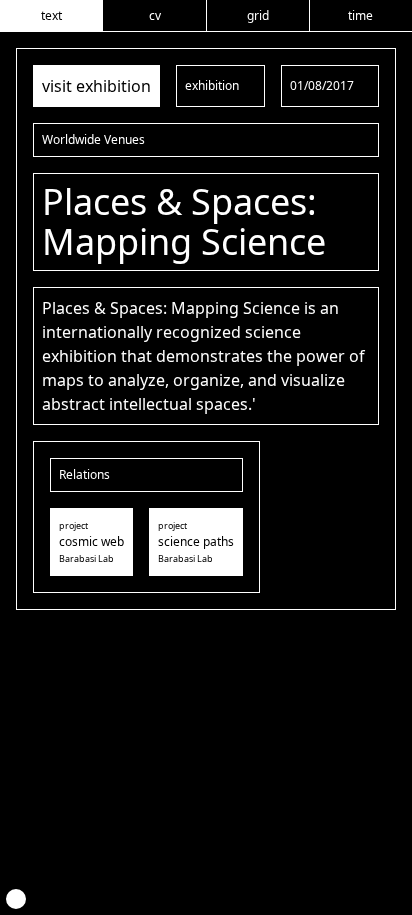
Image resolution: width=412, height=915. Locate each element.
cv (155, 15)
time (360, 15)
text (51, 15)
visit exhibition (96, 86)
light (16, 899)
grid (258, 15)
